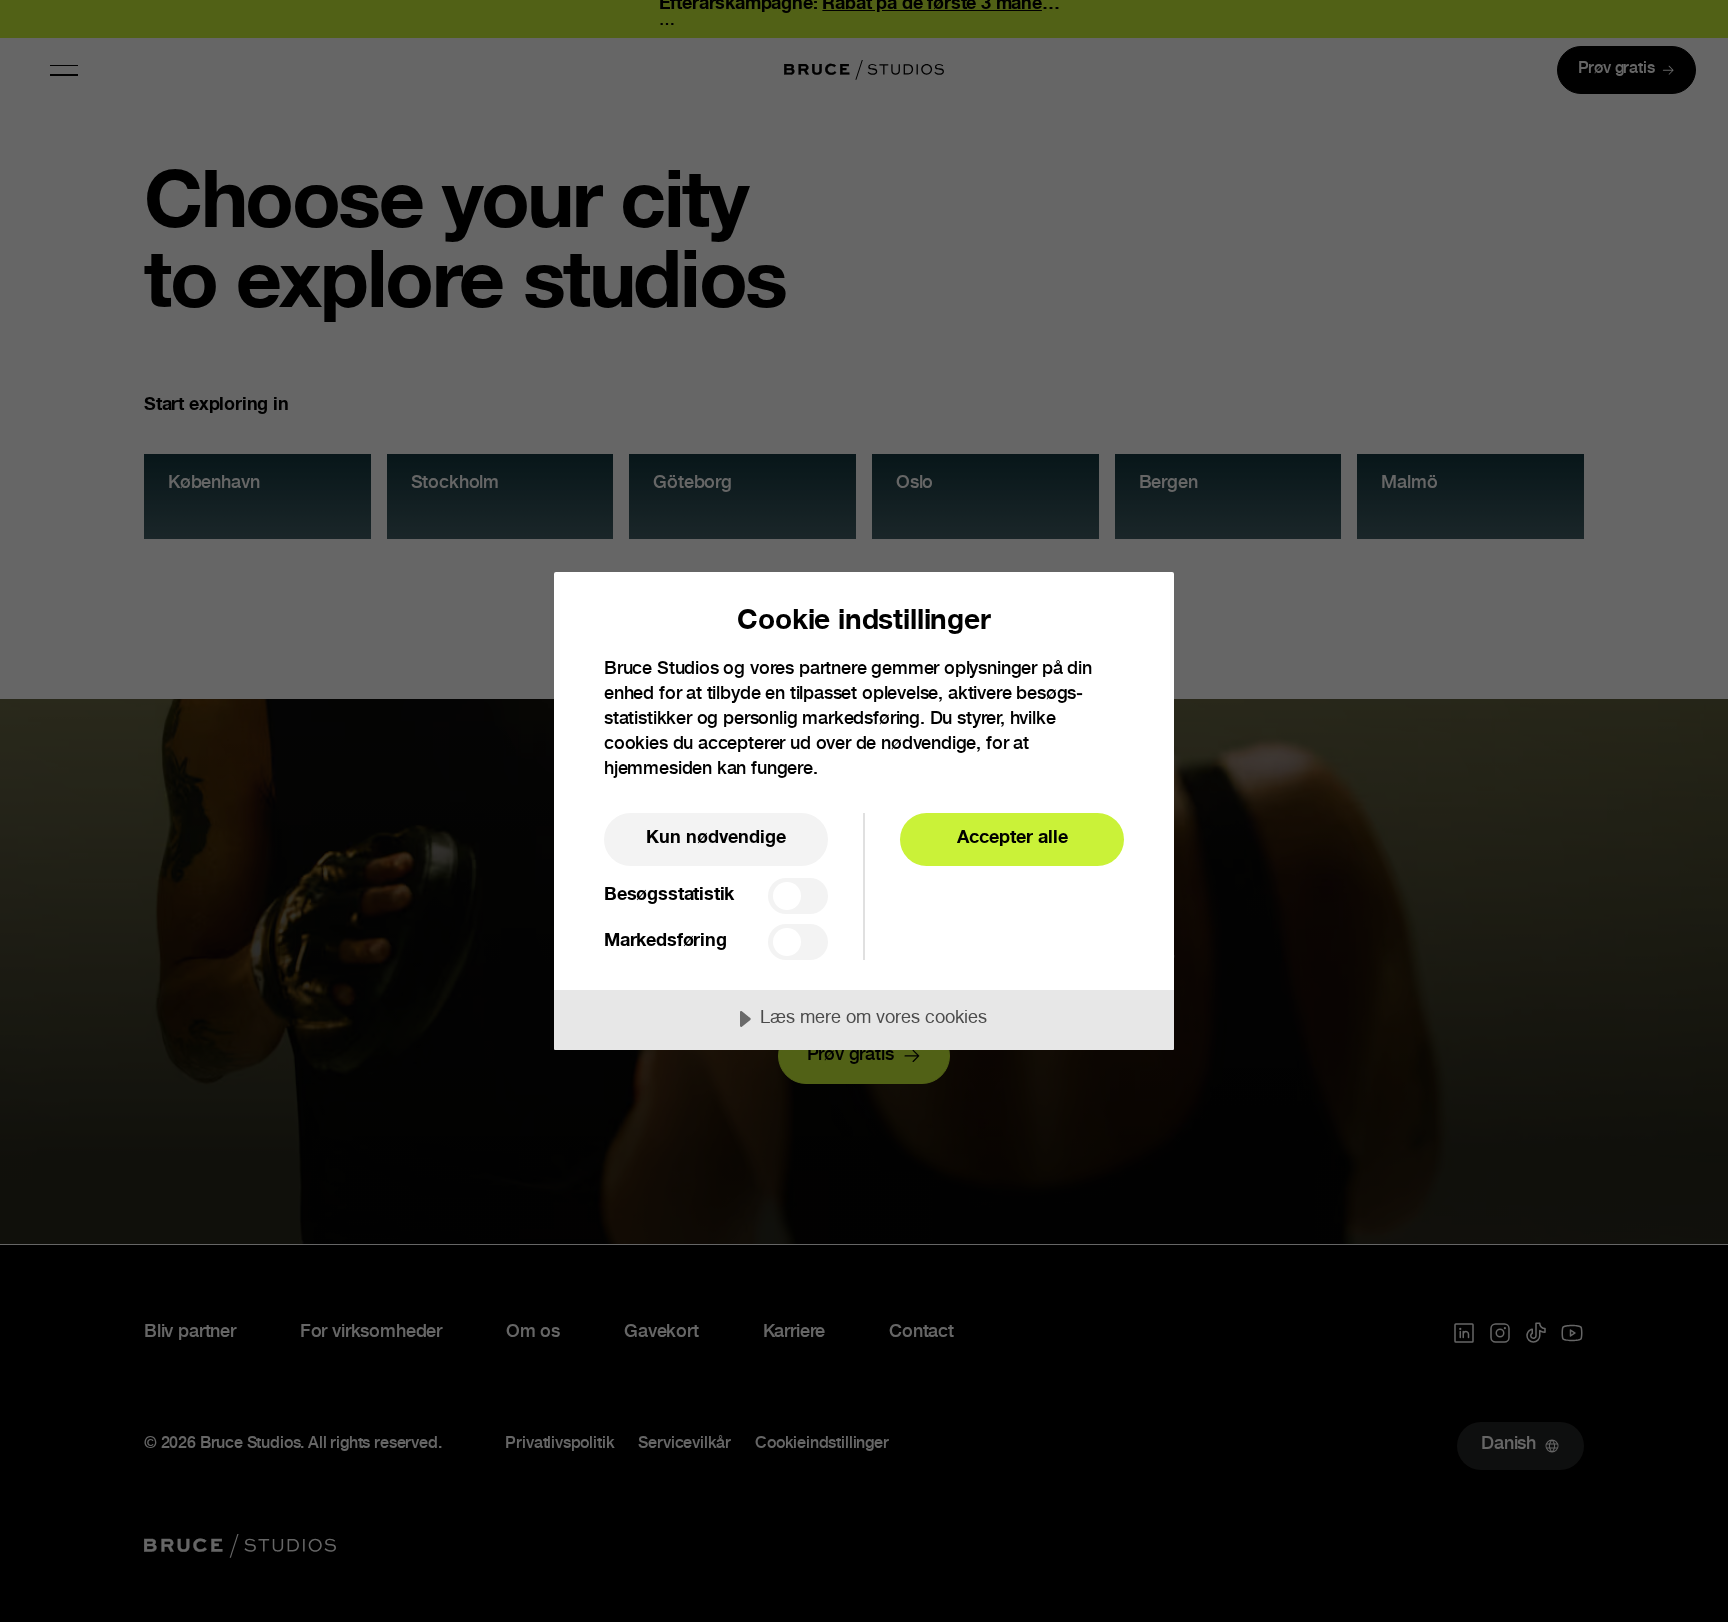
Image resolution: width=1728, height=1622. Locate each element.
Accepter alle (1012, 839)
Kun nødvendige (716, 839)
